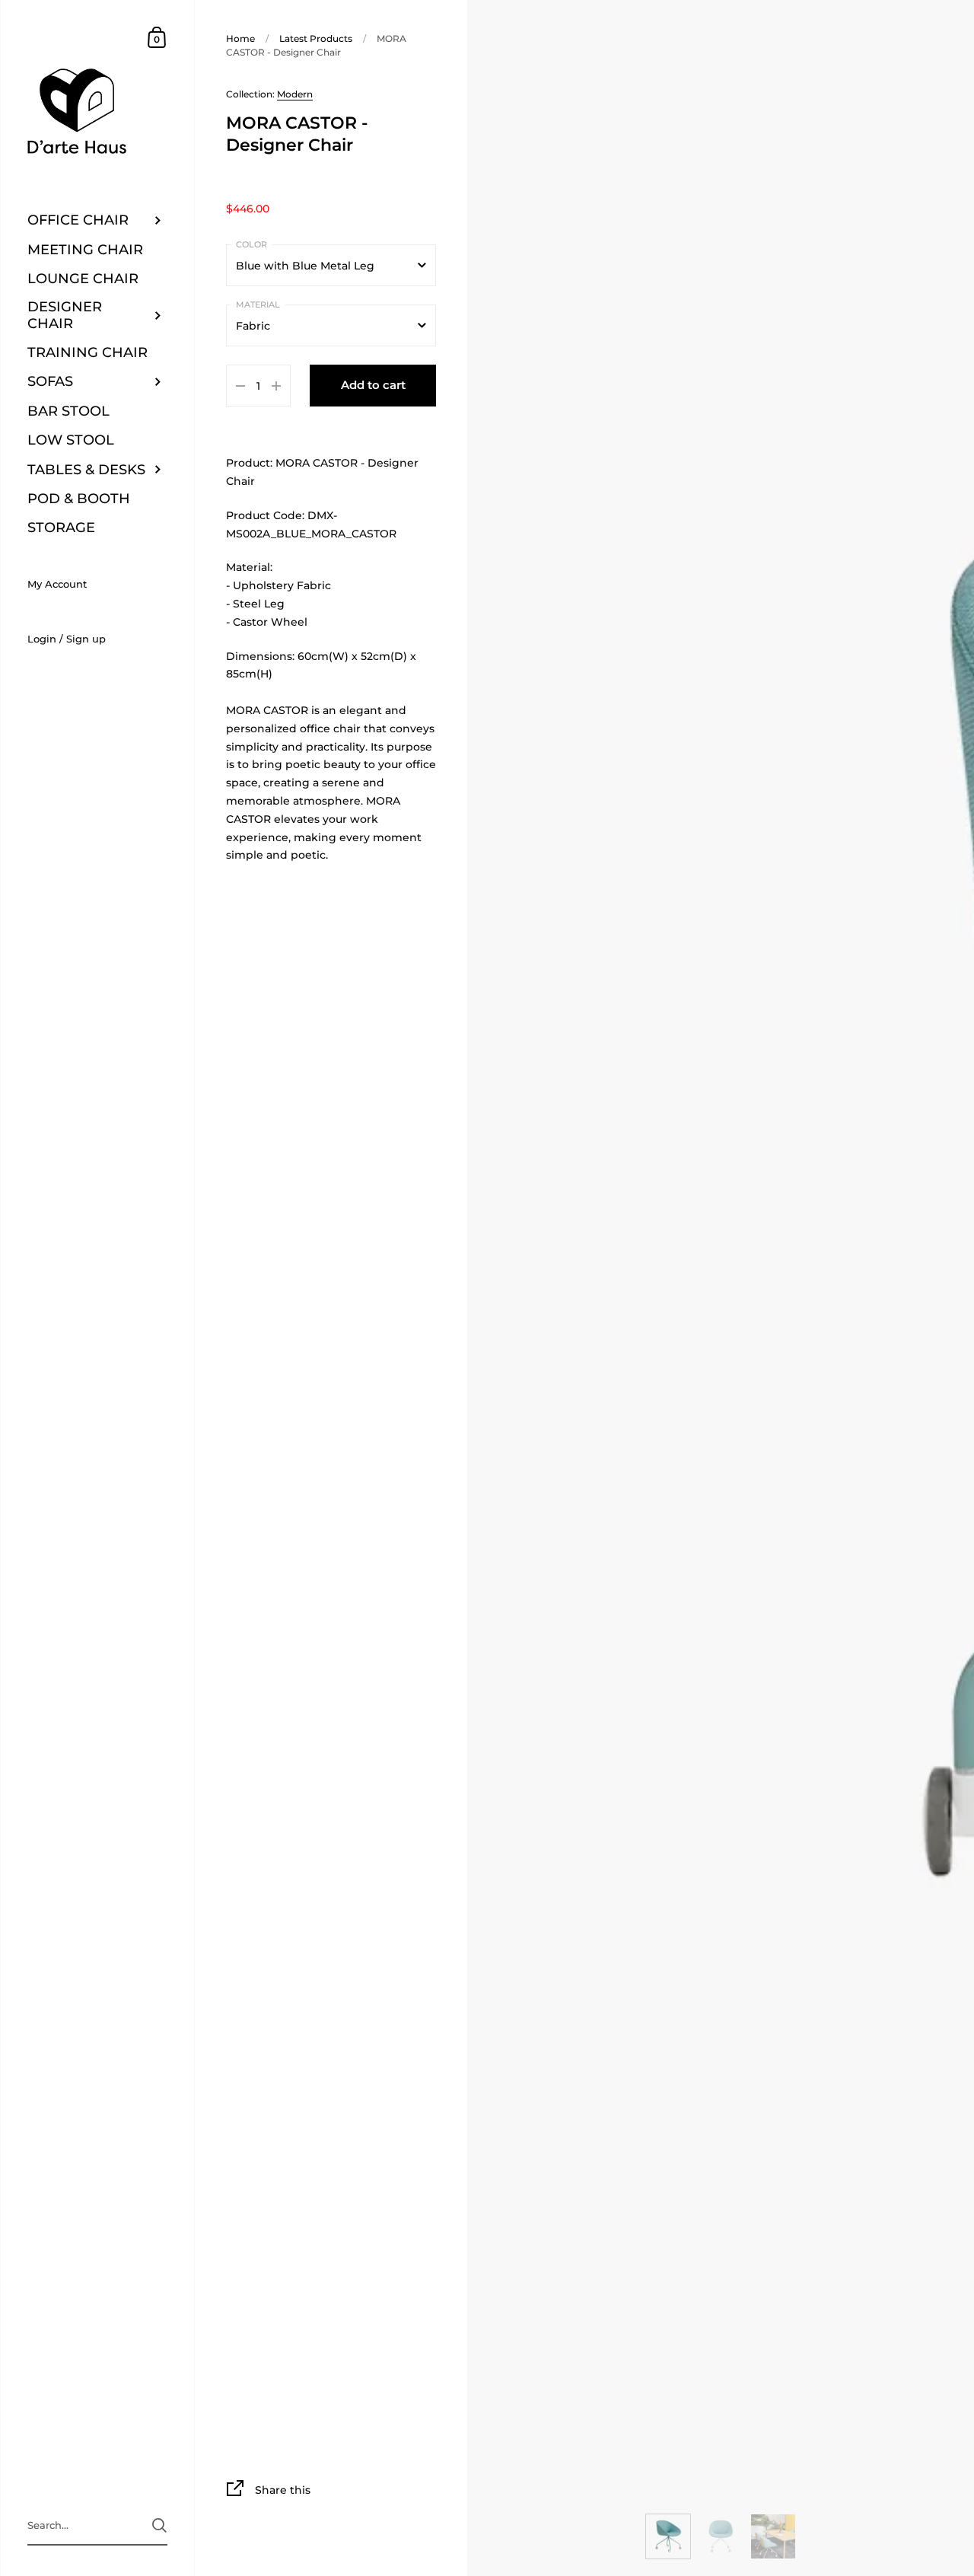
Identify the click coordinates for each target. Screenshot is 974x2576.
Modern (295, 94)
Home (240, 38)
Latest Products (316, 38)
